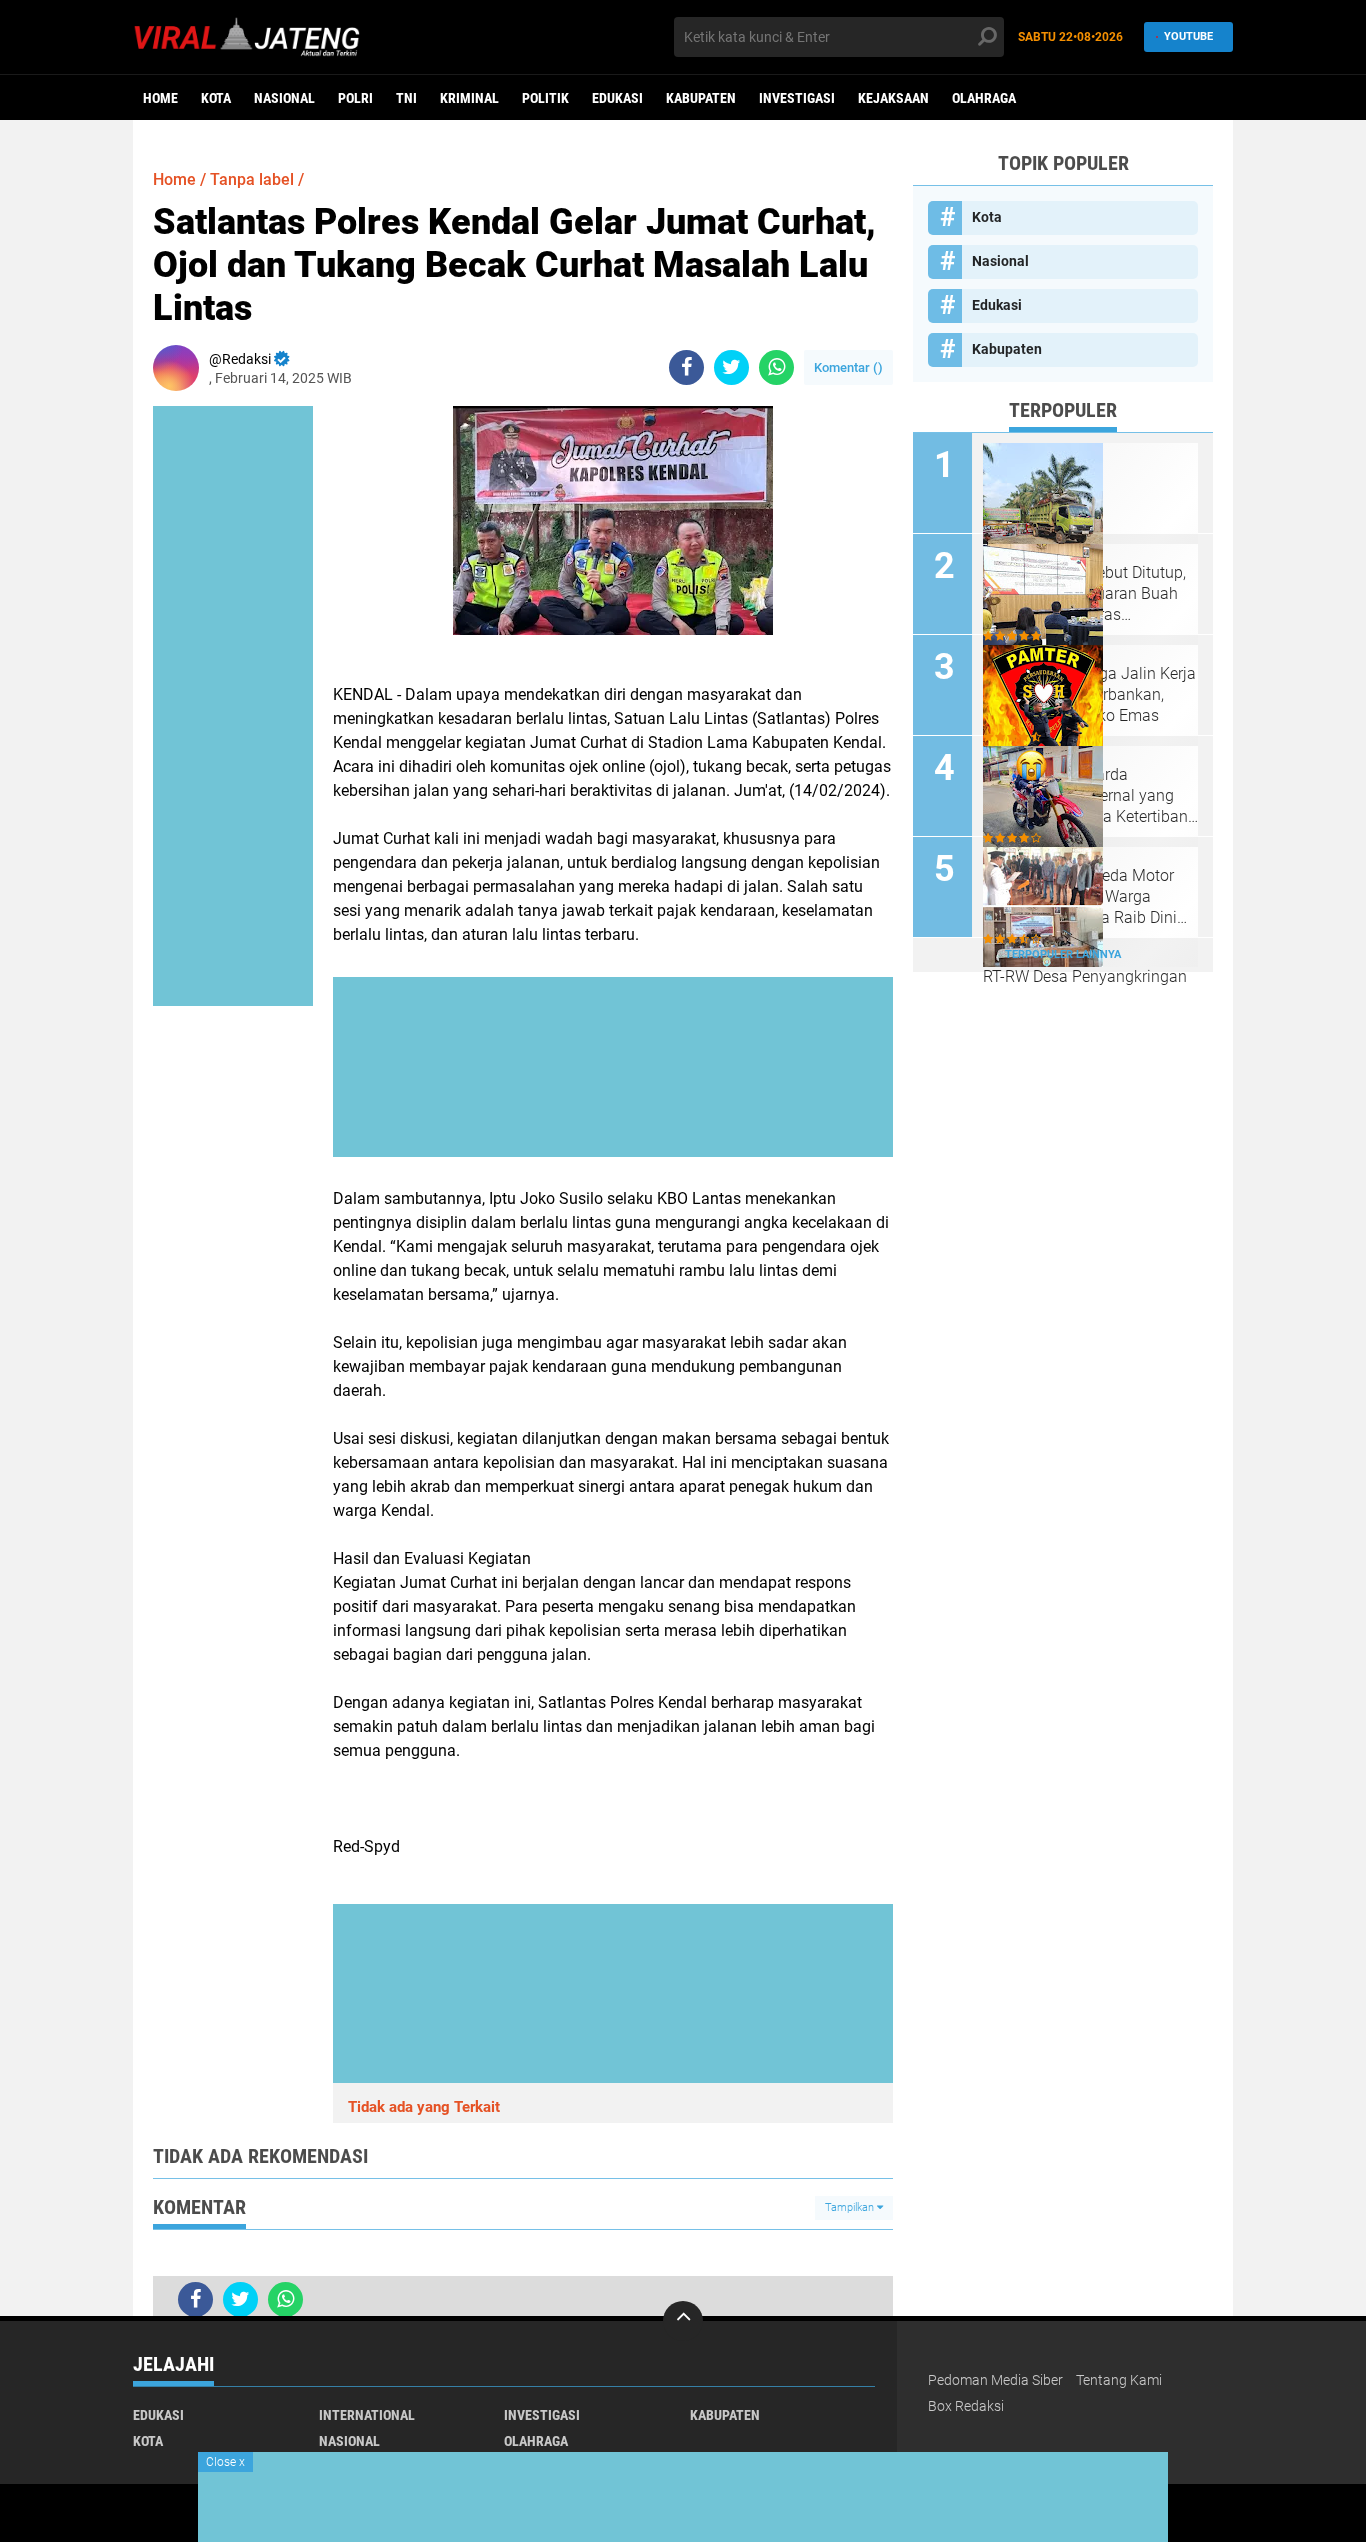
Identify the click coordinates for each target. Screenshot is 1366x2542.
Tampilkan (851, 2207)
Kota (216, 98)
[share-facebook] (686, 367)
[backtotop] (683, 2321)
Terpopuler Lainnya (1063, 954)
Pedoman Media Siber (995, 2380)
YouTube (1188, 36)
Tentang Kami (1119, 2380)
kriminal (469, 98)
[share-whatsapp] (776, 367)
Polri (355, 98)
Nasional (284, 98)
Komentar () (848, 367)
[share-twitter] (731, 367)
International (367, 2415)
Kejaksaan (893, 98)
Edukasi (617, 98)
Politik (545, 98)
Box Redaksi (966, 2406)
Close (225, 2462)
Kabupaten (701, 98)
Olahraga (984, 98)
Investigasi (797, 98)
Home (160, 98)
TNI (406, 98)
